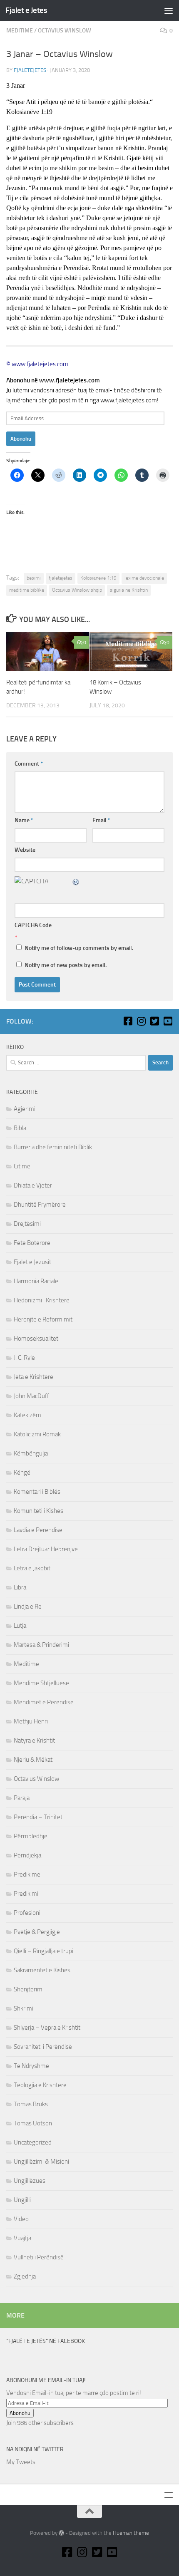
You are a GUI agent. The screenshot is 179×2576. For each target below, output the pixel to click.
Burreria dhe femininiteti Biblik (53, 1147)
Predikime (27, 1874)
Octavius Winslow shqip (77, 590)
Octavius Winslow (65, 31)
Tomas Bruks (31, 2104)
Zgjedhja (25, 2276)
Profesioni (27, 1913)
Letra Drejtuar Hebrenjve (46, 1549)
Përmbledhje (31, 1836)
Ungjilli (22, 2200)
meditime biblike (27, 590)
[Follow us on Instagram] (141, 1021)
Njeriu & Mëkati (34, 1760)
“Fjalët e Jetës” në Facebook (46, 2341)
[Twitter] (154, 1021)
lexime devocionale (144, 578)
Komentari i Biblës (37, 1492)
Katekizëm (27, 1415)
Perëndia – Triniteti (39, 1817)
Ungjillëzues (30, 2181)
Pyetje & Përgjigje (37, 1932)
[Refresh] (76, 881)
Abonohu (21, 439)
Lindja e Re (28, 1607)
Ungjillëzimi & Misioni (41, 2162)
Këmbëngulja (31, 1453)
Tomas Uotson (33, 2123)
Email (101, 820)
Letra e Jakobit (32, 1568)
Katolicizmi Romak (37, 1434)
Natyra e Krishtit (34, 1740)
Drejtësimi (27, 1224)
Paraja (22, 1798)
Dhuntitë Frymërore (40, 1205)
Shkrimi (24, 2008)
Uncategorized (33, 2142)
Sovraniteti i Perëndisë (43, 2047)
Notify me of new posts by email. (66, 965)
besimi (34, 578)
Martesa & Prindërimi (41, 1645)
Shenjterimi (29, 1989)
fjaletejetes (30, 70)
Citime (22, 1166)
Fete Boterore (32, 1243)
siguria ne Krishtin (129, 590)
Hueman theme (131, 2533)
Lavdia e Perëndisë (38, 1530)
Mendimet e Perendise (44, 1702)
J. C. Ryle (24, 1358)
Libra (20, 1587)
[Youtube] (168, 1021)
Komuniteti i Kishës (39, 1511)
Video (21, 2219)
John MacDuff (31, 1396)
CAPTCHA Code (33, 925)
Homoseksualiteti (37, 1339)
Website (25, 850)
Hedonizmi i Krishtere (42, 1300)
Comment (29, 764)
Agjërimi (25, 1109)
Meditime (20, 31)
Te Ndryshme (31, 2066)
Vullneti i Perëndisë (39, 2257)
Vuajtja (22, 2238)
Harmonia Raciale (36, 1281)
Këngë (22, 1473)
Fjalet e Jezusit (32, 1262)
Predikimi (26, 1894)
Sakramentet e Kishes (42, 1970)
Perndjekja (27, 1855)
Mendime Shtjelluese (41, 1683)
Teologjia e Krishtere (40, 2085)
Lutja (20, 1626)
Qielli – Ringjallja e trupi (44, 1951)
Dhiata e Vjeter (33, 1185)
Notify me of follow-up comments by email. (79, 948)
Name (24, 820)
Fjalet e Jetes (26, 10)
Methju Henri (31, 1721)
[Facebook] (128, 1021)
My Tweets (21, 2462)
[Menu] (169, 10)
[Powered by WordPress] (61, 2533)
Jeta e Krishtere (34, 1377)
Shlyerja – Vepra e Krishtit (47, 2028)
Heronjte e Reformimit (43, 1319)
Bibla (20, 1128)
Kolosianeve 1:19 (98, 578)
